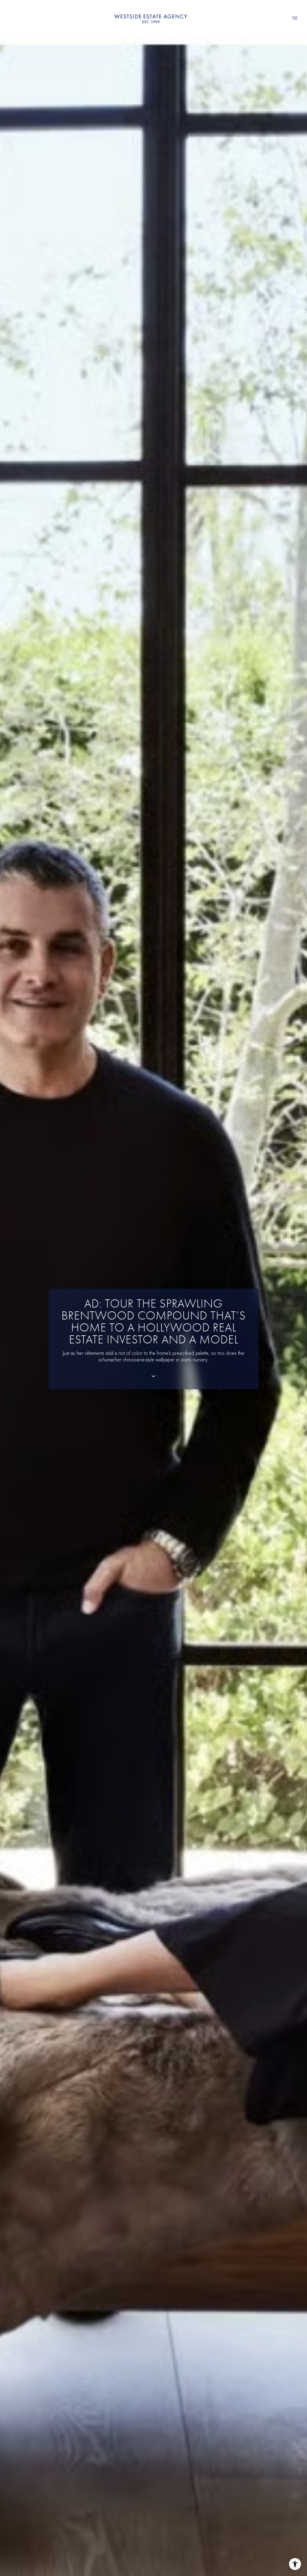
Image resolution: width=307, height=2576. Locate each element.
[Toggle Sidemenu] (295, 19)
